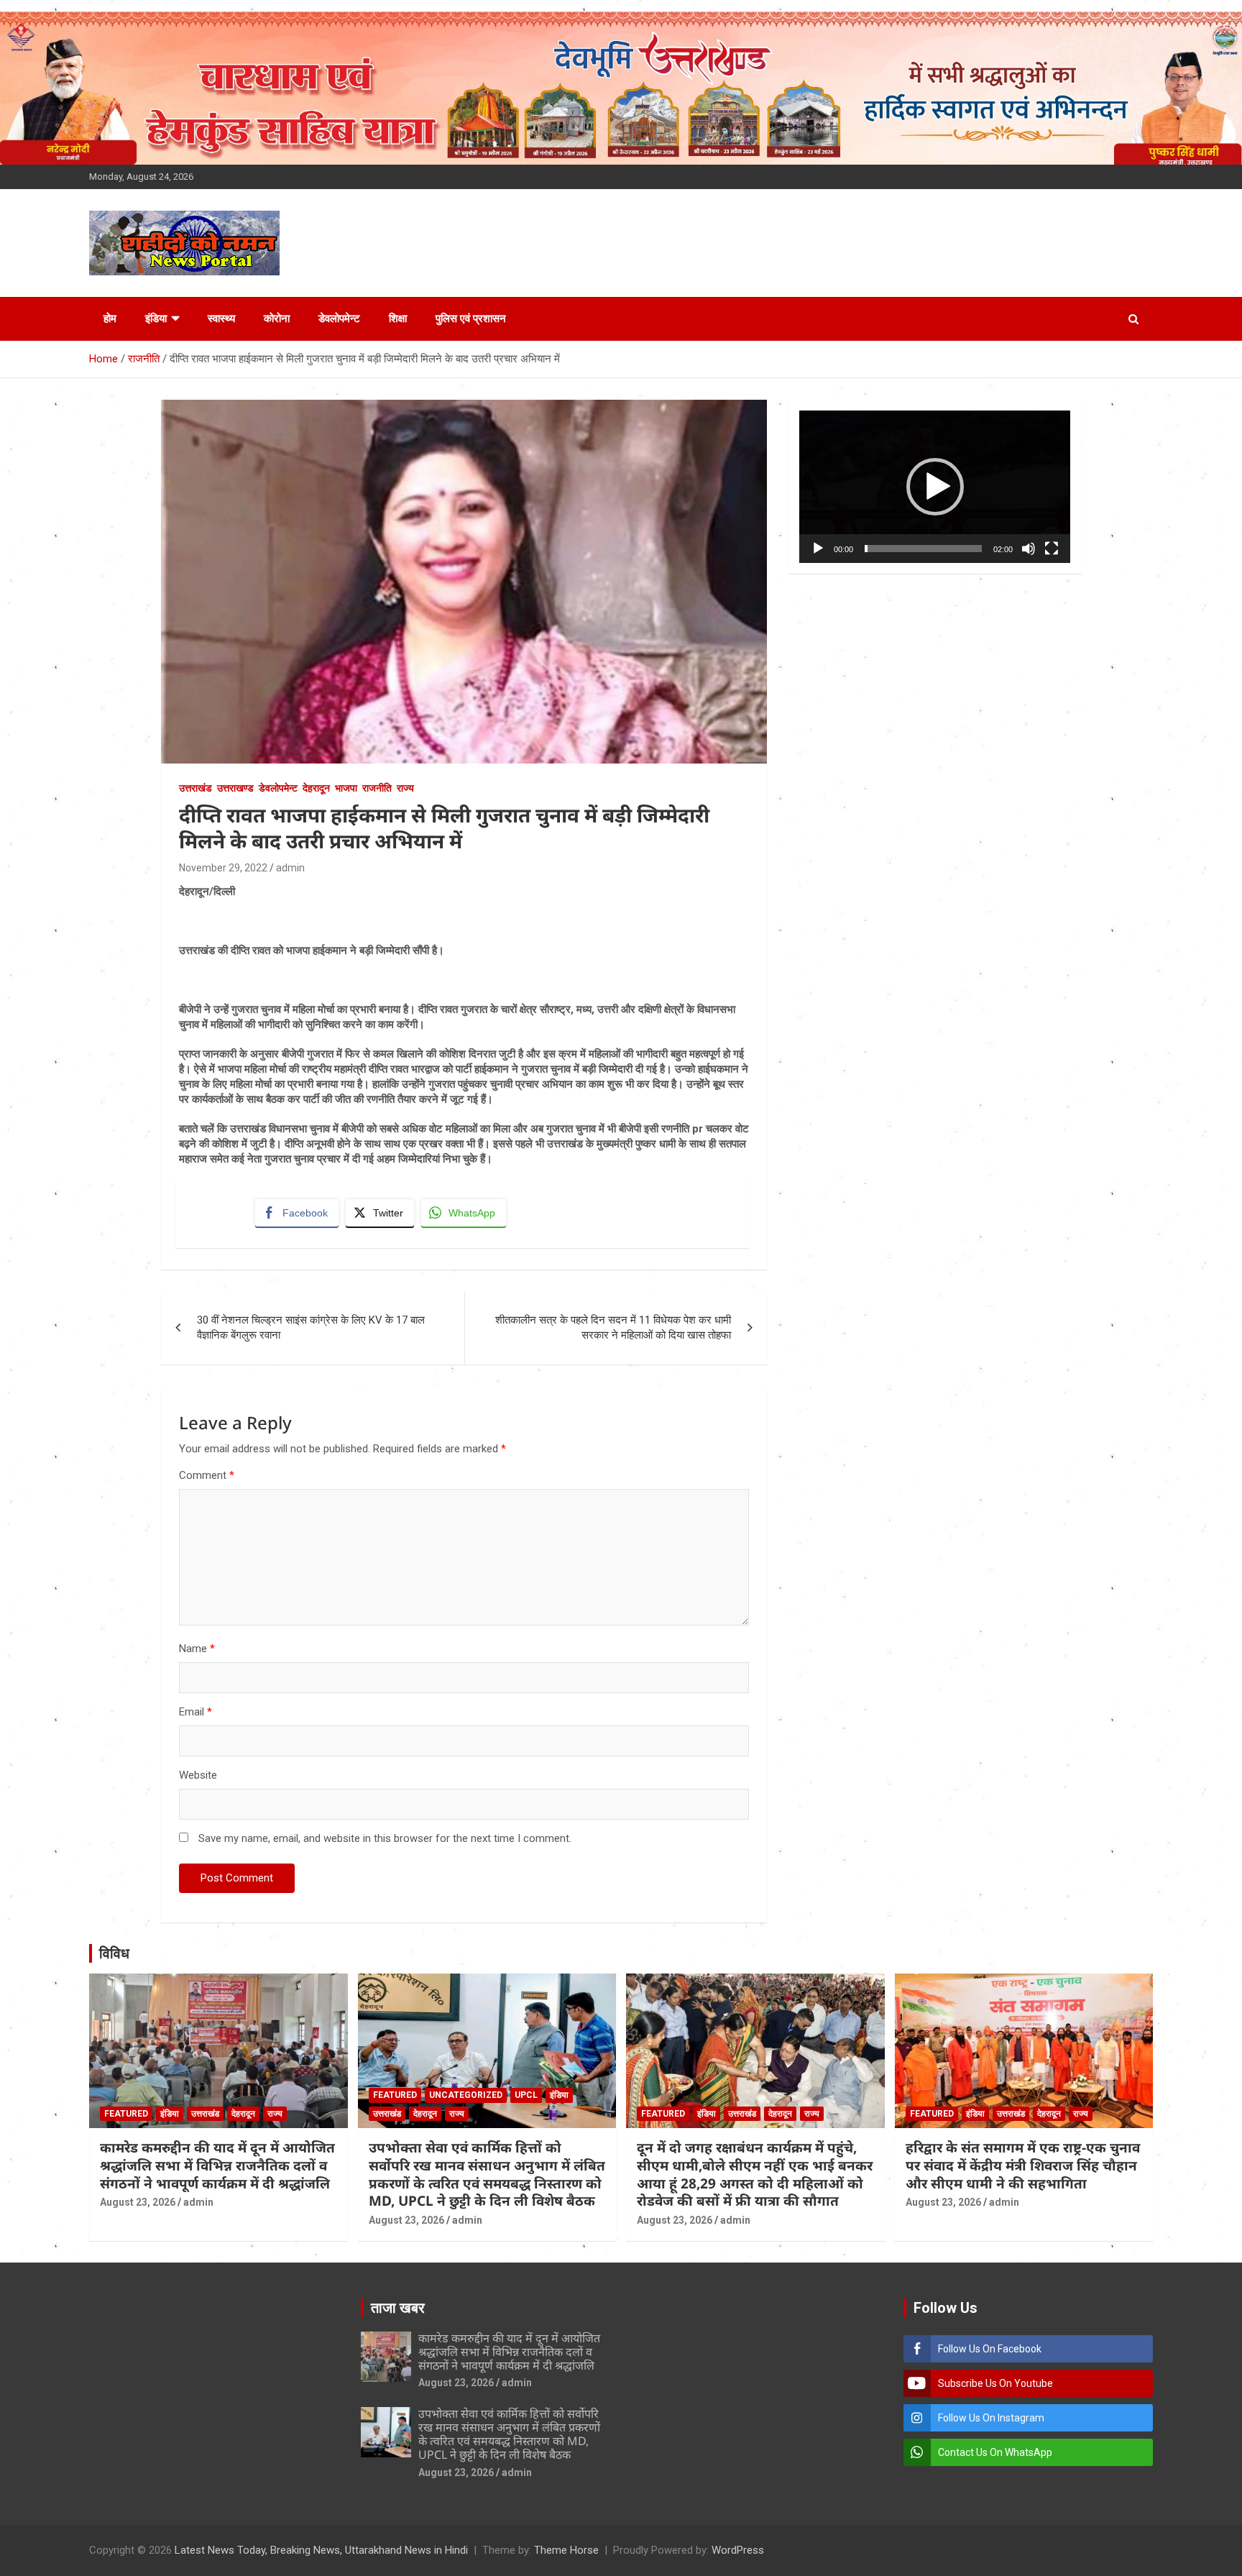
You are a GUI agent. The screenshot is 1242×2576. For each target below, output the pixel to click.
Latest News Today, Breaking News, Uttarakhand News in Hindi (321, 2550)
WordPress (738, 2550)
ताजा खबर (398, 2308)
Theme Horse (566, 2550)
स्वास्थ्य (221, 318)
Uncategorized (466, 2095)
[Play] (818, 549)
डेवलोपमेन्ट (339, 318)
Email (195, 1712)
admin (290, 868)
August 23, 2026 (138, 2202)
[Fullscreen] (1052, 549)
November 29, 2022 (223, 868)
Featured (126, 2114)
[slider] (923, 549)
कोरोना (277, 318)
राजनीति (377, 788)
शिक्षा (398, 318)
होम (110, 318)
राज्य (405, 788)
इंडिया (156, 318)
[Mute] (1029, 549)
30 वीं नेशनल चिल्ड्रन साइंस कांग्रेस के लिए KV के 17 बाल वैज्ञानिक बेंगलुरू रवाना (311, 1328)
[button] (935, 487)
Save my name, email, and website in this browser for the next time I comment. (385, 1838)
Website (198, 1775)
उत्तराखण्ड (235, 788)
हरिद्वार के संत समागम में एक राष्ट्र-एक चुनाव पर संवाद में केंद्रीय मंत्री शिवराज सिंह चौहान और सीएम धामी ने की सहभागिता (1023, 2165)
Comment (207, 1475)
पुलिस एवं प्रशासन (471, 318)
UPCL (526, 2095)
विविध (114, 1953)
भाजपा (346, 788)
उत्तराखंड (195, 788)
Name (197, 1649)
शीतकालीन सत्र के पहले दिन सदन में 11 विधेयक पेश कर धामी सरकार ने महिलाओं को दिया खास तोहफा (613, 1328)
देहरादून (316, 788)
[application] (935, 487)
